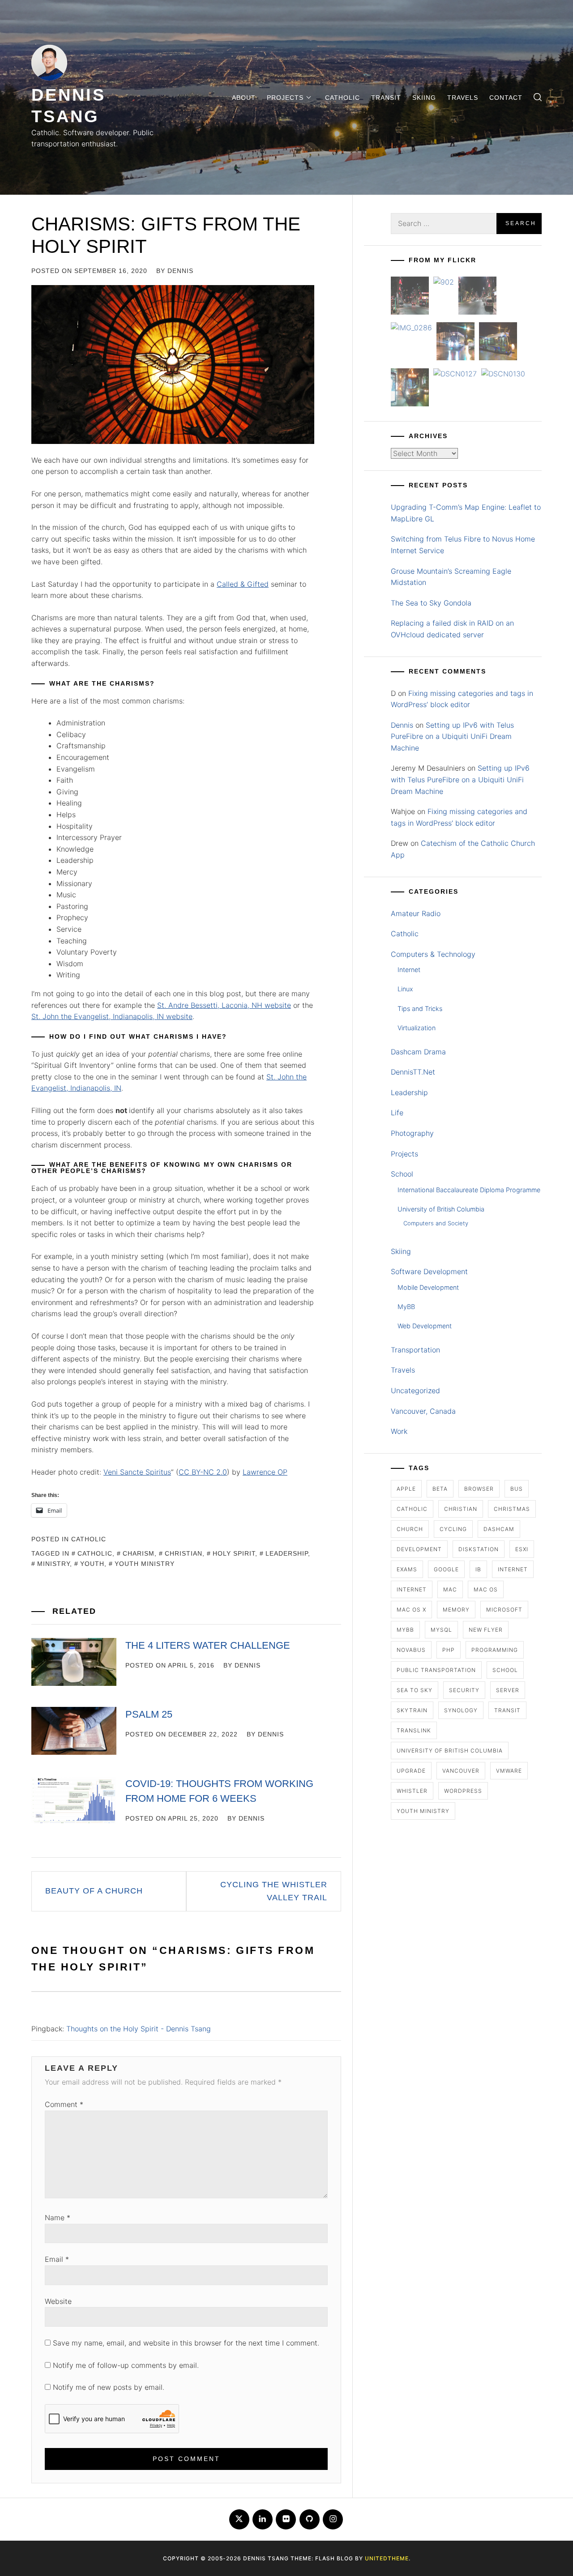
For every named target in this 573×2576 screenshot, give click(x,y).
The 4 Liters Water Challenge (208, 1645)
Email (57, 2259)
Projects (285, 98)
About (244, 98)
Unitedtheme (387, 2558)
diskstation (479, 1549)
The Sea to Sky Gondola (431, 603)
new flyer (486, 1630)
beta (440, 1489)
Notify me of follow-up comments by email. (126, 2365)
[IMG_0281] (477, 297)
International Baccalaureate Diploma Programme (469, 1190)
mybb (405, 1630)
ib (478, 1569)
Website (58, 2301)
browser (479, 1489)
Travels (463, 98)
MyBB (406, 1307)
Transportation (415, 1350)
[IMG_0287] (410, 297)
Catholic (342, 98)
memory (456, 1610)
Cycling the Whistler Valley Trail (274, 1891)
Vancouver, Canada (423, 1411)
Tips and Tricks (420, 1009)
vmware (509, 1771)
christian (184, 1553)
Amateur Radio (416, 913)
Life (397, 1113)
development (419, 1549)
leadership (287, 1553)
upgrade (411, 1771)
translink (414, 1730)
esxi (522, 1549)
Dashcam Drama (418, 1052)
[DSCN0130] (503, 374)
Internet (409, 970)
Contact (506, 98)
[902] (444, 282)
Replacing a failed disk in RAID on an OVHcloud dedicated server (452, 629)
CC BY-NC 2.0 (203, 1472)
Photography (412, 1133)
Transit (386, 98)
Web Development (425, 1326)
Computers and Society (436, 1223)
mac (450, 1589)
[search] (538, 97)
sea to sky (415, 1690)
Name (58, 2218)
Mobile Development (428, 1287)
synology (461, 1710)
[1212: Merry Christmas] (410, 389)
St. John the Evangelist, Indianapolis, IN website (112, 1016)
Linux (405, 989)
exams (407, 1569)
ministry (53, 1564)
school (505, 1670)
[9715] (455, 343)
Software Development (429, 1271)
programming (495, 1650)
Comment (64, 2104)
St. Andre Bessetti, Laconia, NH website (224, 1005)
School (402, 1174)
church (410, 1529)
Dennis (180, 271)
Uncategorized (415, 1390)
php (449, 1650)
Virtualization (417, 1028)
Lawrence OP (265, 1472)
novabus (411, 1650)
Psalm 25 (149, 1714)
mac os (486, 1589)
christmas (512, 1509)
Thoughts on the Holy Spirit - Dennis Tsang (139, 2029)
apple (406, 1489)
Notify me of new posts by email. (109, 2387)
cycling (453, 1529)
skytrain (412, 1710)
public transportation (436, 1670)
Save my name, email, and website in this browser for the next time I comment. (186, 2343)
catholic (95, 1553)
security (464, 1690)
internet (513, 1569)
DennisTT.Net (413, 1072)
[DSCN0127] (455, 374)
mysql (441, 1630)
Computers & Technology (433, 954)
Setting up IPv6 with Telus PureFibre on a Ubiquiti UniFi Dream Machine (452, 736)
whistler (412, 1791)
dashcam (499, 1529)
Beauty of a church (94, 1891)
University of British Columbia (441, 1209)
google (446, 1569)
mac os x (411, 1610)
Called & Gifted (243, 584)
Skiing (424, 98)
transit (507, 1710)
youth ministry (145, 1564)
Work (399, 1431)
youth (92, 1564)
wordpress (463, 1791)
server (508, 1690)
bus (517, 1489)
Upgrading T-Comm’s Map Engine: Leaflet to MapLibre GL (466, 513)
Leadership (409, 1092)
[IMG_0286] (411, 328)
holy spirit (234, 1553)
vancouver (461, 1771)
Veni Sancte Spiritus (137, 1472)
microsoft (504, 1610)
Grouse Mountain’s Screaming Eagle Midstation (451, 577)
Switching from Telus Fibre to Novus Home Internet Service (463, 545)
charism (139, 1553)
